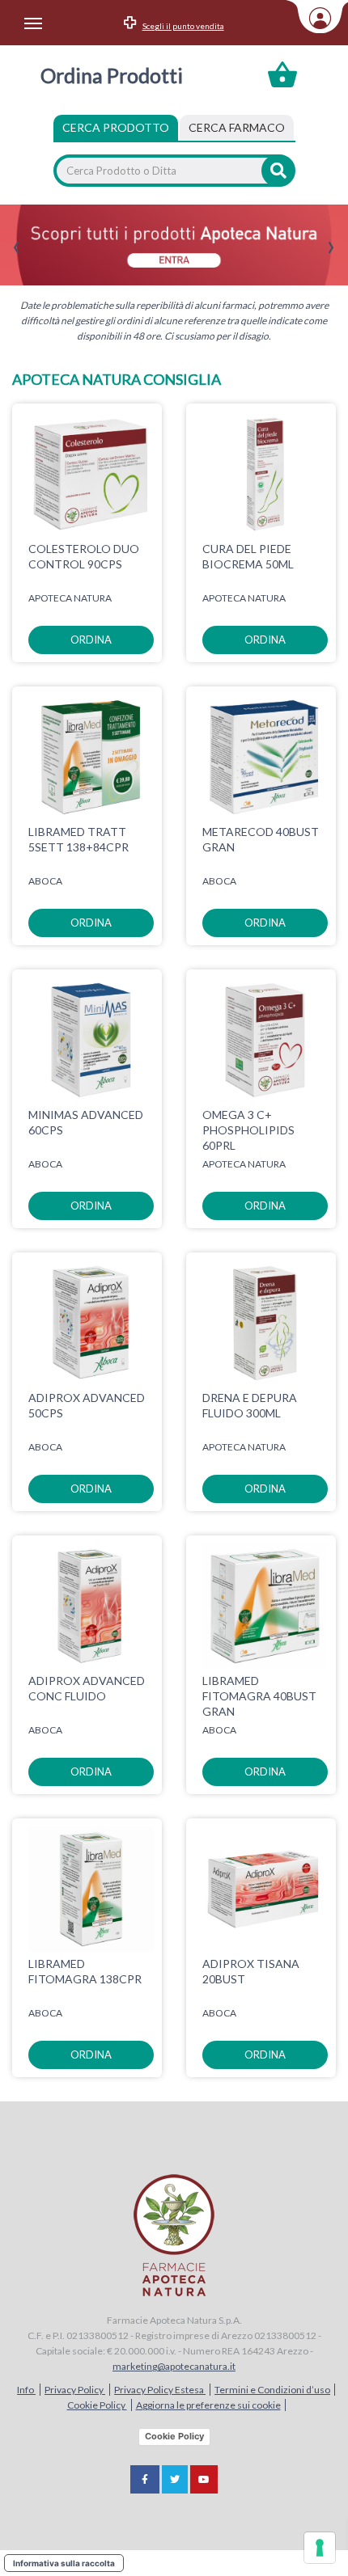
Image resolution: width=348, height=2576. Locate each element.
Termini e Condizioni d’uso (272, 2390)
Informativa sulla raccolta (64, 2563)
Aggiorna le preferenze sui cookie (208, 2405)
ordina (91, 640)
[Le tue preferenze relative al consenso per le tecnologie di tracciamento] (320, 2548)
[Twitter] (175, 2479)
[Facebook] (145, 2479)
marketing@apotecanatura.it (174, 2366)
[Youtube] (204, 2479)
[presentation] (17, 248)
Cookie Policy (97, 2405)
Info (26, 2390)
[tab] (237, 128)
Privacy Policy (75, 2390)
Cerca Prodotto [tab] (116, 127)
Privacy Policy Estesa (160, 2390)
